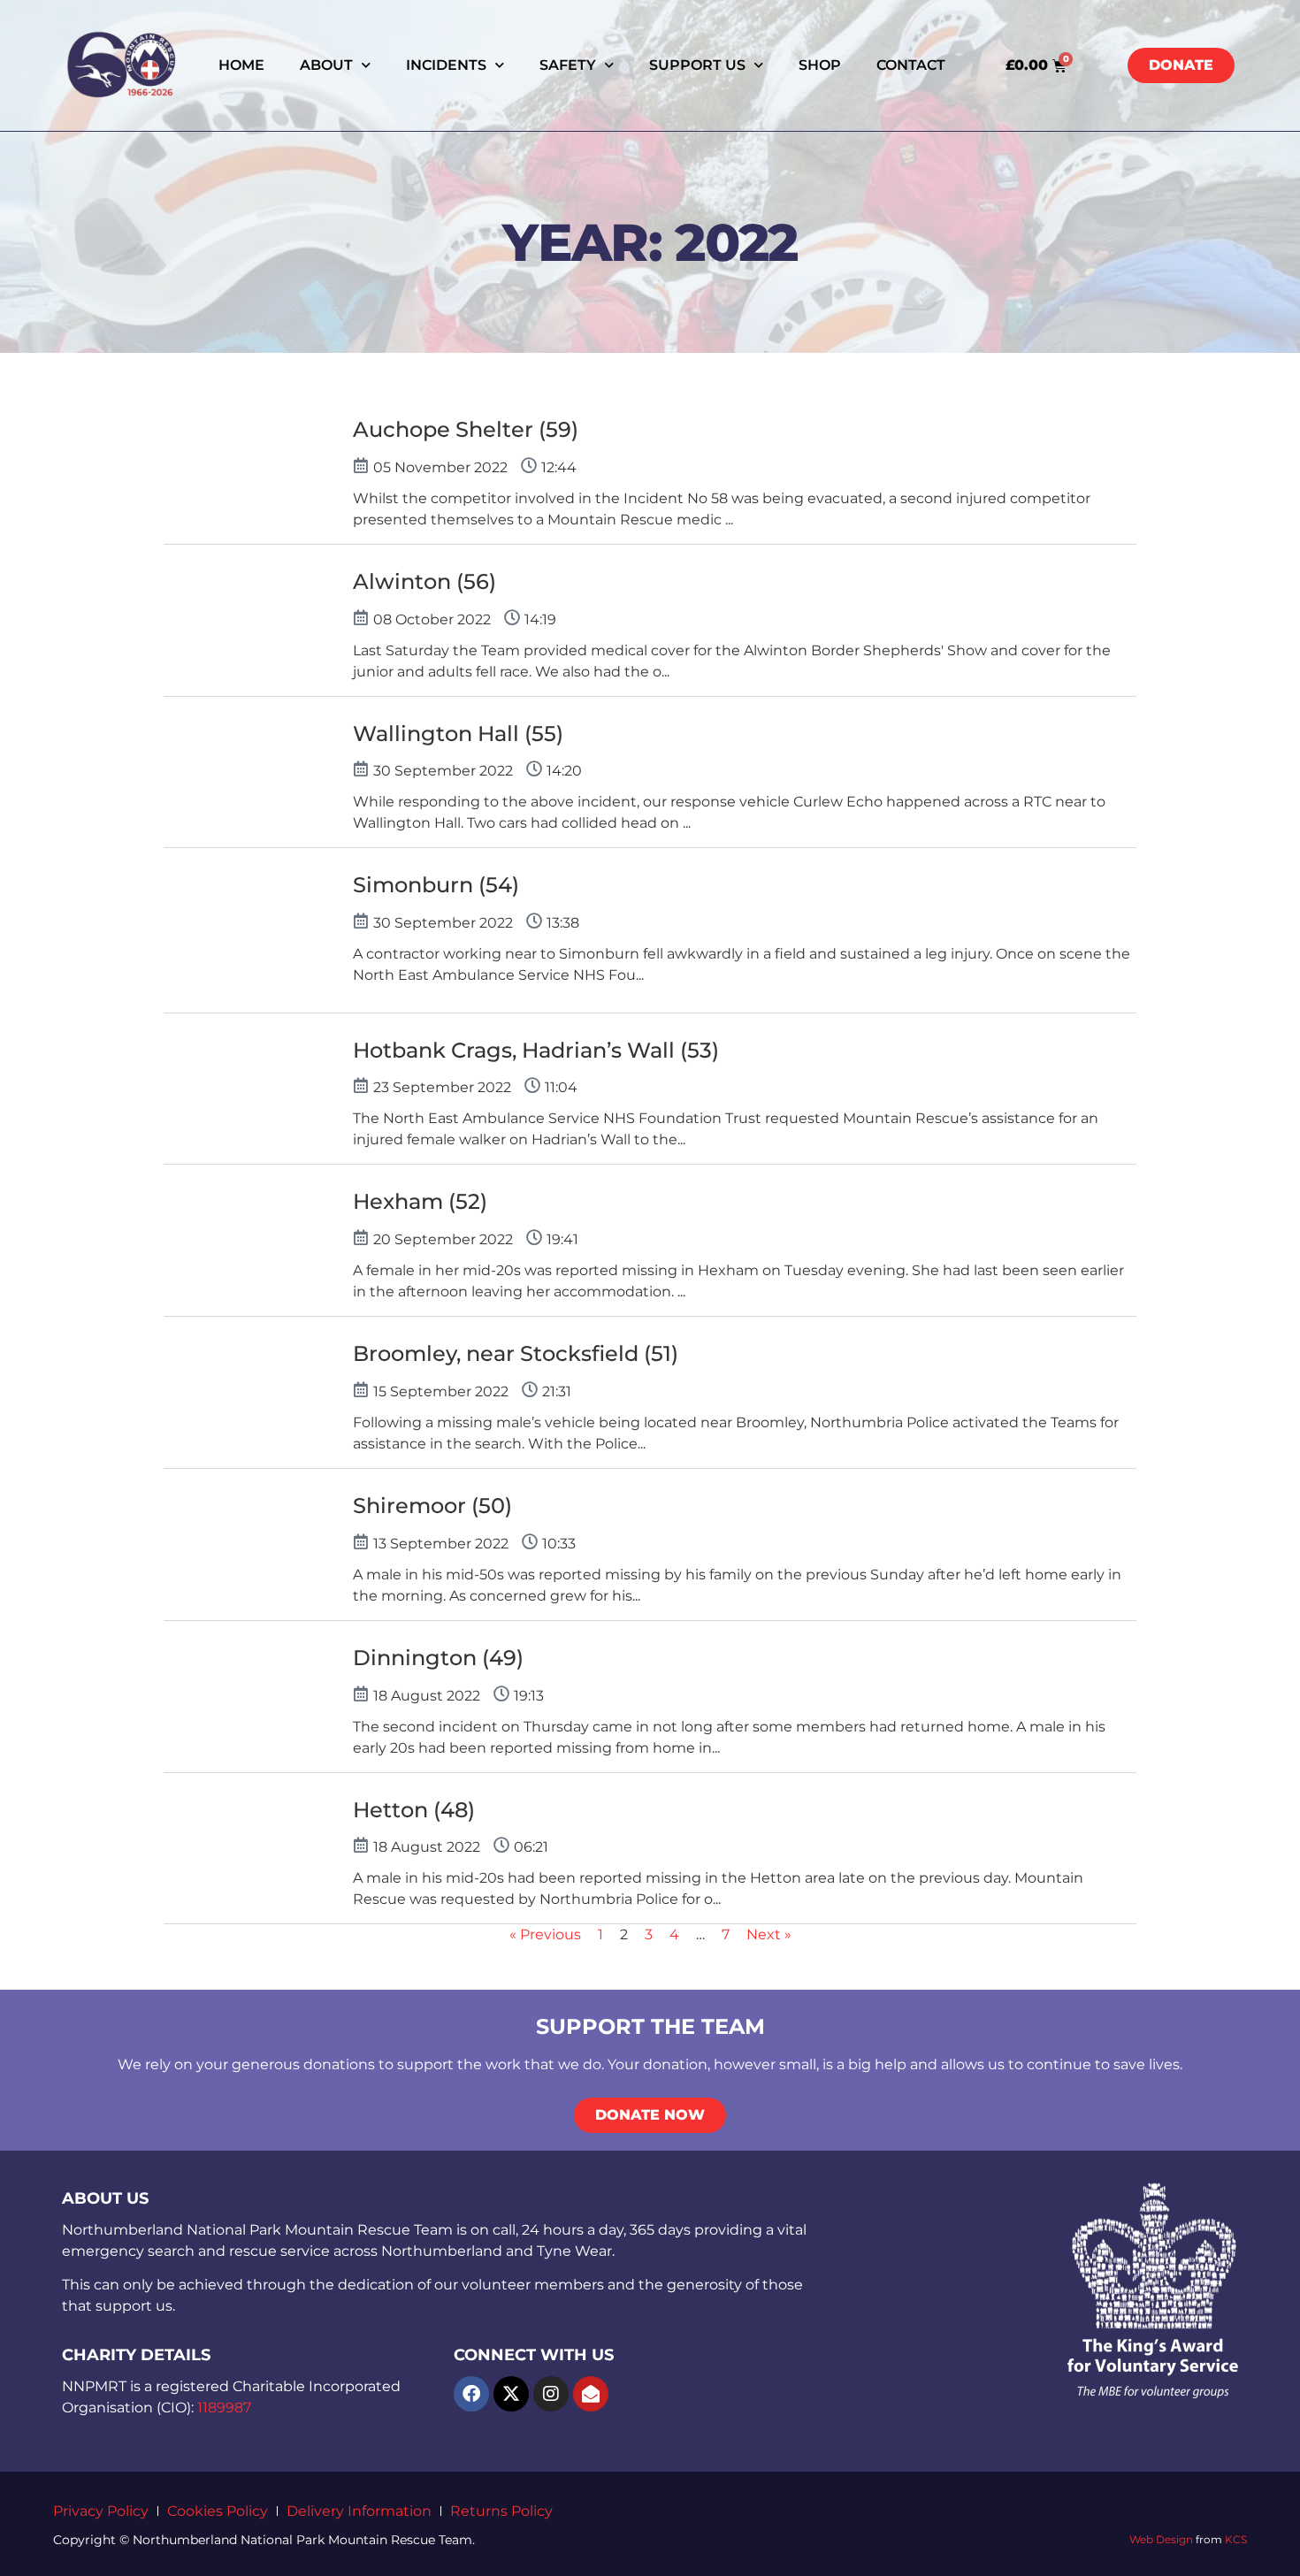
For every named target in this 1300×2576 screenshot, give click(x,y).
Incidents (446, 65)
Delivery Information (359, 2511)
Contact (911, 65)
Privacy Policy (101, 2511)
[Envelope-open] (591, 2394)
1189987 (224, 2408)
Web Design (1161, 2539)
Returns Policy (501, 2511)
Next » (769, 1934)
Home (241, 65)
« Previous (545, 1934)
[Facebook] (471, 2394)
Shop (820, 65)
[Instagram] (551, 2394)
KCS (1236, 2539)
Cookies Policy (218, 2511)
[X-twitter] (511, 2394)
